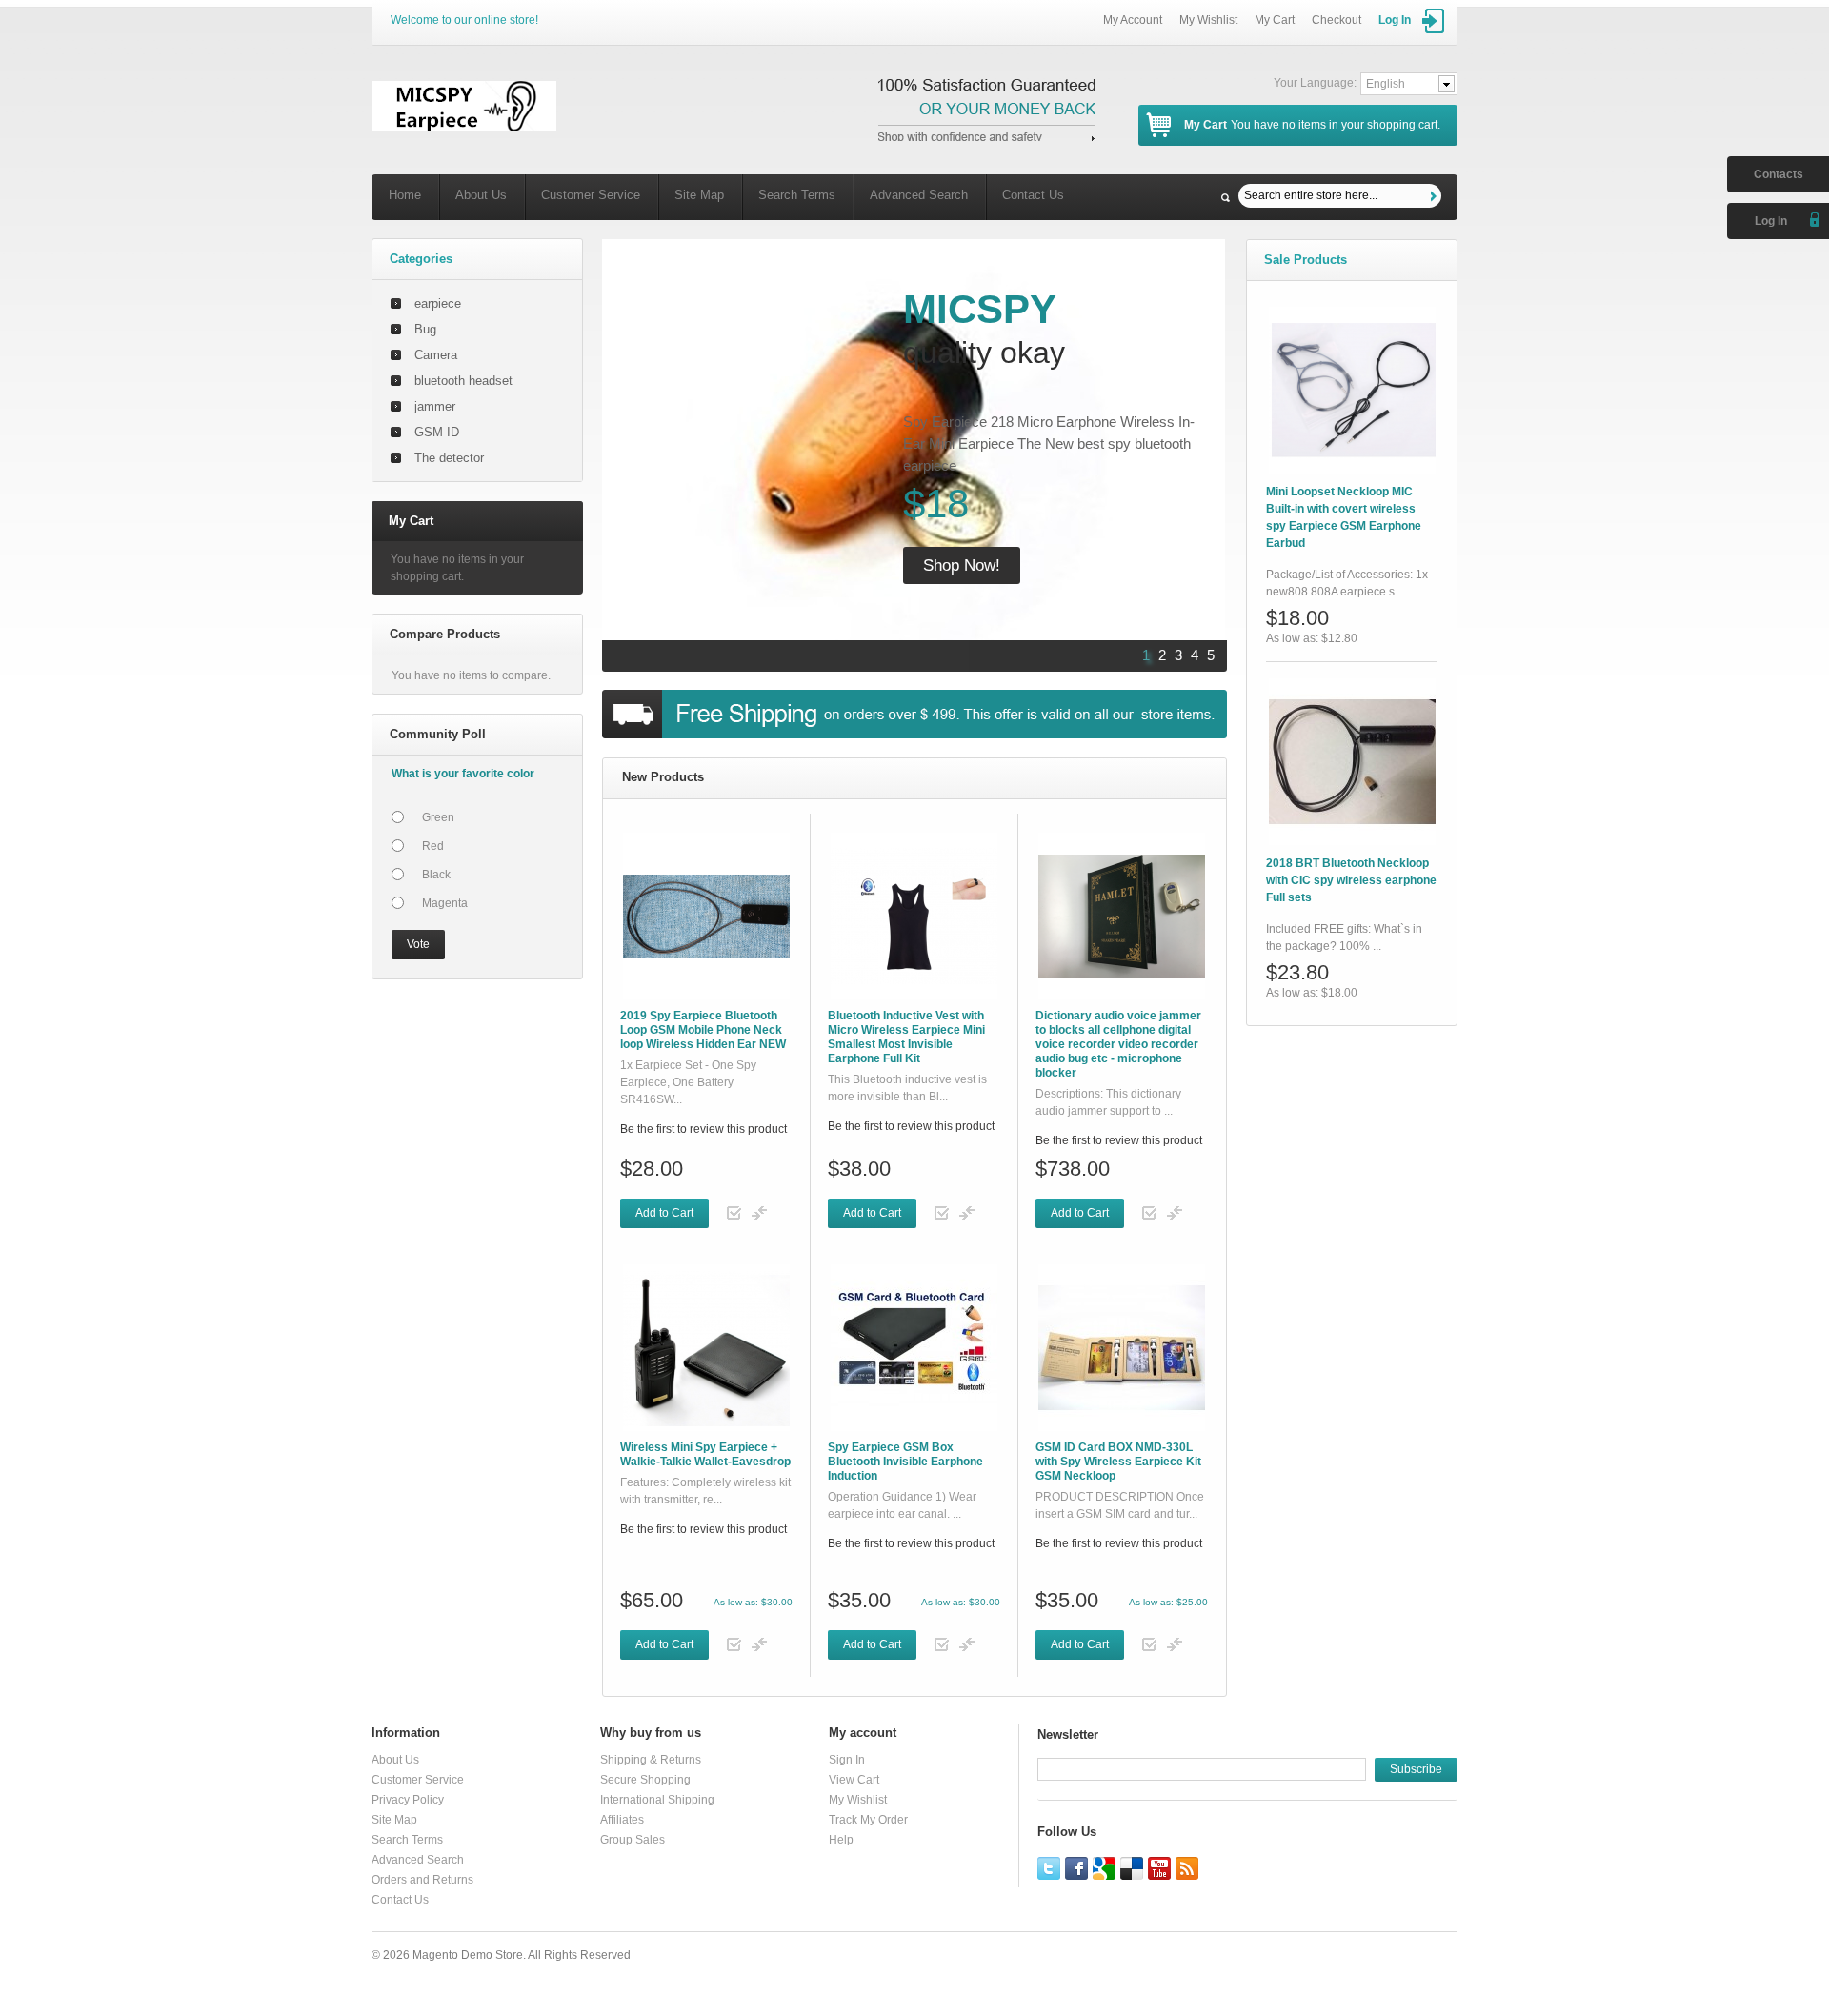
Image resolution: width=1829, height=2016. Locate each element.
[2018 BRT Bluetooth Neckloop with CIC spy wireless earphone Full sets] (1352, 762)
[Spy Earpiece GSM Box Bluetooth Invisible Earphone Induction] (914, 1348)
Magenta (445, 903)
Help (841, 1840)
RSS (1187, 1868)
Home (405, 195)
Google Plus (1104, 1868)
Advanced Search (919, 195)
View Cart (854, 1780)
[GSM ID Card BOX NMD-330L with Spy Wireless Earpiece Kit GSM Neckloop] (1122, 1348)
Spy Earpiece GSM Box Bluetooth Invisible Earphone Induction (905, 1462)
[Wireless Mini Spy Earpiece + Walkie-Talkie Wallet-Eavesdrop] (706, 1348)
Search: (1226, 198)
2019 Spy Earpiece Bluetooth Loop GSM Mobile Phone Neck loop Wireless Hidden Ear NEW (703, 1030)
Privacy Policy (408, 1800)
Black (436, 875)
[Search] (1436, 196)
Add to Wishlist (734, 1213)
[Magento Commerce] (464, 106)
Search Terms (797, 195)
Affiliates (622, 1820)
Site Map (699, 195)
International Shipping (657, 1800)
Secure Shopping (645, 1780)
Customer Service (591, 195)
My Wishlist (1208, 20)
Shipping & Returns (651, 1760)
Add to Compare (759, 1213)
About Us (481, 195)
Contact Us (1033, 195)
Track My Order (868, 1820)
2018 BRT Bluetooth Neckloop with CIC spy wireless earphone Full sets (1351, 880)
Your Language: (1315, 83)
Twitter (1049, 1868)
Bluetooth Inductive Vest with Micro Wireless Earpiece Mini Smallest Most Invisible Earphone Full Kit (906, 1037)
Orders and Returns (422, 1880)
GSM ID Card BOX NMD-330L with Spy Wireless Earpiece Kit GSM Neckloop (1118, 1462)
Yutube (1159, 1868)
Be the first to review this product (703, 1129)
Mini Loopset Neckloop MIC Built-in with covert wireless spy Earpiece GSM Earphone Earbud (1344, 517)
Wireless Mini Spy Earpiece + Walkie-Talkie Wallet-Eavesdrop (705, 1454)
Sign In (847, 1760)
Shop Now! (962, 565)
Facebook (1076, 1868)
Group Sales (633, 1840)
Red (433, 846)
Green (438, 817)
